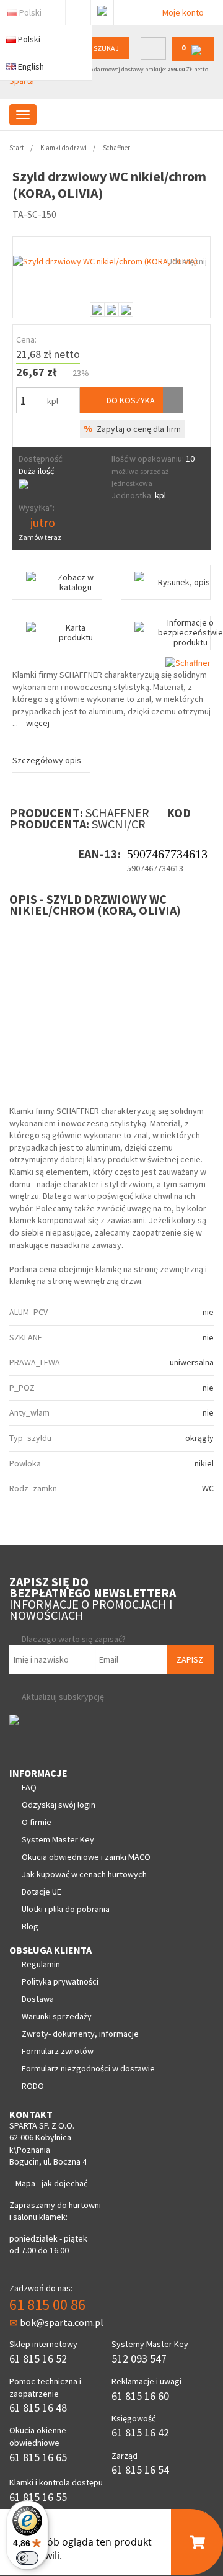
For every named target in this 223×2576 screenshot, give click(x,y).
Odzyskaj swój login (59, 1805)
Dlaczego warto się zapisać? (74, 1639)
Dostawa (38, 1999)
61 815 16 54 (140, 2470)
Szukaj (106, 48)
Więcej (38, 723)
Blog (30, 1926)
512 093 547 (139, 2358)
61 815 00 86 (47, 2304)
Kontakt (126, 10)
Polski (30, 12)
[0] (193, 59)
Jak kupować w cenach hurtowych (84, 1874)
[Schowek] (173, 400)
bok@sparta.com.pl (62, 2322)
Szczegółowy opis (47, 760)
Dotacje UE (42, 1892)
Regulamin (41, 1964)
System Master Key (58, 1839)
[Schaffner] (188, 662)
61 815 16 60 (140, 2396)
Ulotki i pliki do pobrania (66, 1909)
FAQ (29, 1787)
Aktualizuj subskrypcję (63, 1697)
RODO (33, 2086)
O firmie (37, 1822)
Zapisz (190, 1659)
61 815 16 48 (38, 2408)
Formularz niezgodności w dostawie (88, 2068)
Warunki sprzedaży (57, 2016)
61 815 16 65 (38, 2457)
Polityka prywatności (60, 1981)
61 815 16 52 (38, 2358)
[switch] (27, 2558)
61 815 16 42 (140, 2432)
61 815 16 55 (38, 2497)
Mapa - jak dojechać (51, 2183)
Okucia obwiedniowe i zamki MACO (86, 1857)
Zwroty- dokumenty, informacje (80, 2034)
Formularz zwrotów (58, 2051)
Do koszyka (130, 400)
